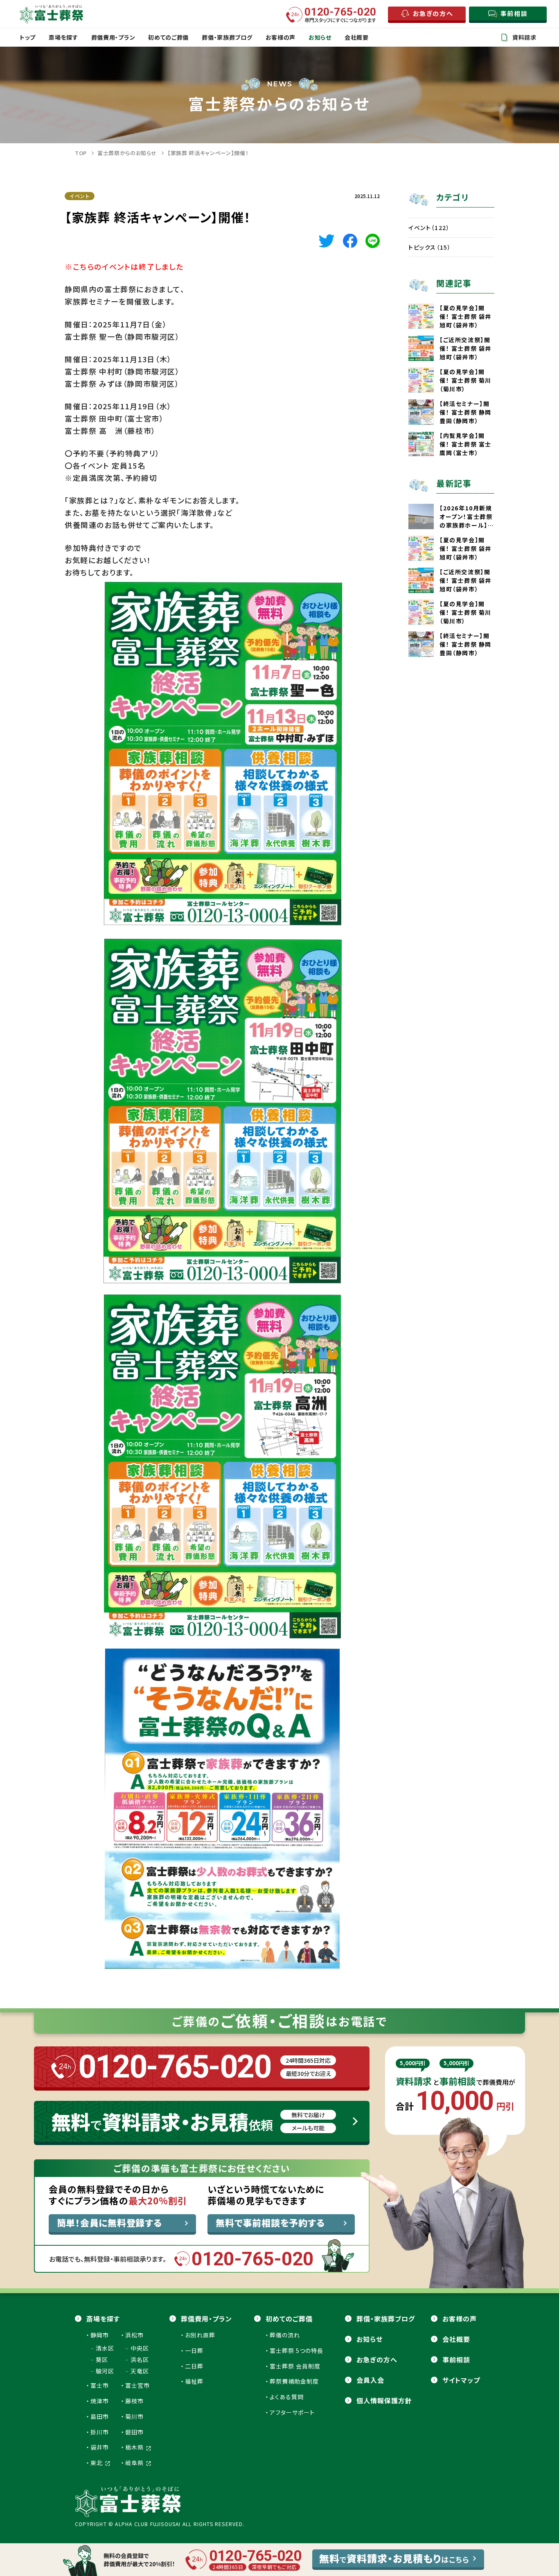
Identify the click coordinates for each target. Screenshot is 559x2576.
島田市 (100, 2416)
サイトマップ (461, 2380)
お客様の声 (460, 2319)
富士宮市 (137, 2385)
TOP (81, 153)
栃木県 (135, 2447)
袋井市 (100, 2447)
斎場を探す (103, 2319)
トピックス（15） (430, 247)
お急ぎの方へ (377, 2359)
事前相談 (456, 2359)
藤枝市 (134, 2401)
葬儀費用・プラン (206, 2319)
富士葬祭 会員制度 (295, 2366)
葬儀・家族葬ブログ (386, 2319)
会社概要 (456, 2339)
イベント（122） (429, 228)
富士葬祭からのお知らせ (127, 153)
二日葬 (194, 2366)
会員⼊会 (370, 2380)
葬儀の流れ (285, 2335)
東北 (97, 2463)
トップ (28, 37)
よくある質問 (287, 2397)
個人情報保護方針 (384, 2400)
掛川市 (100, 2432)
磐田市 (134, 2432)
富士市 (100, 2385)
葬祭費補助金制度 (294, 2381)
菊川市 (134, 2416)
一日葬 (194, 2350)
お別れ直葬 (200, 2335)
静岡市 (100, 2335)
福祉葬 (194, 2381)
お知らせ (370, 2339)
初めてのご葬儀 (289, 2319)
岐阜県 (135, 2463)
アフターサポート (292, 2412)
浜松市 (134, 2335)
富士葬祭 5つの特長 (296, 2350)
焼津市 (100, 2401)
